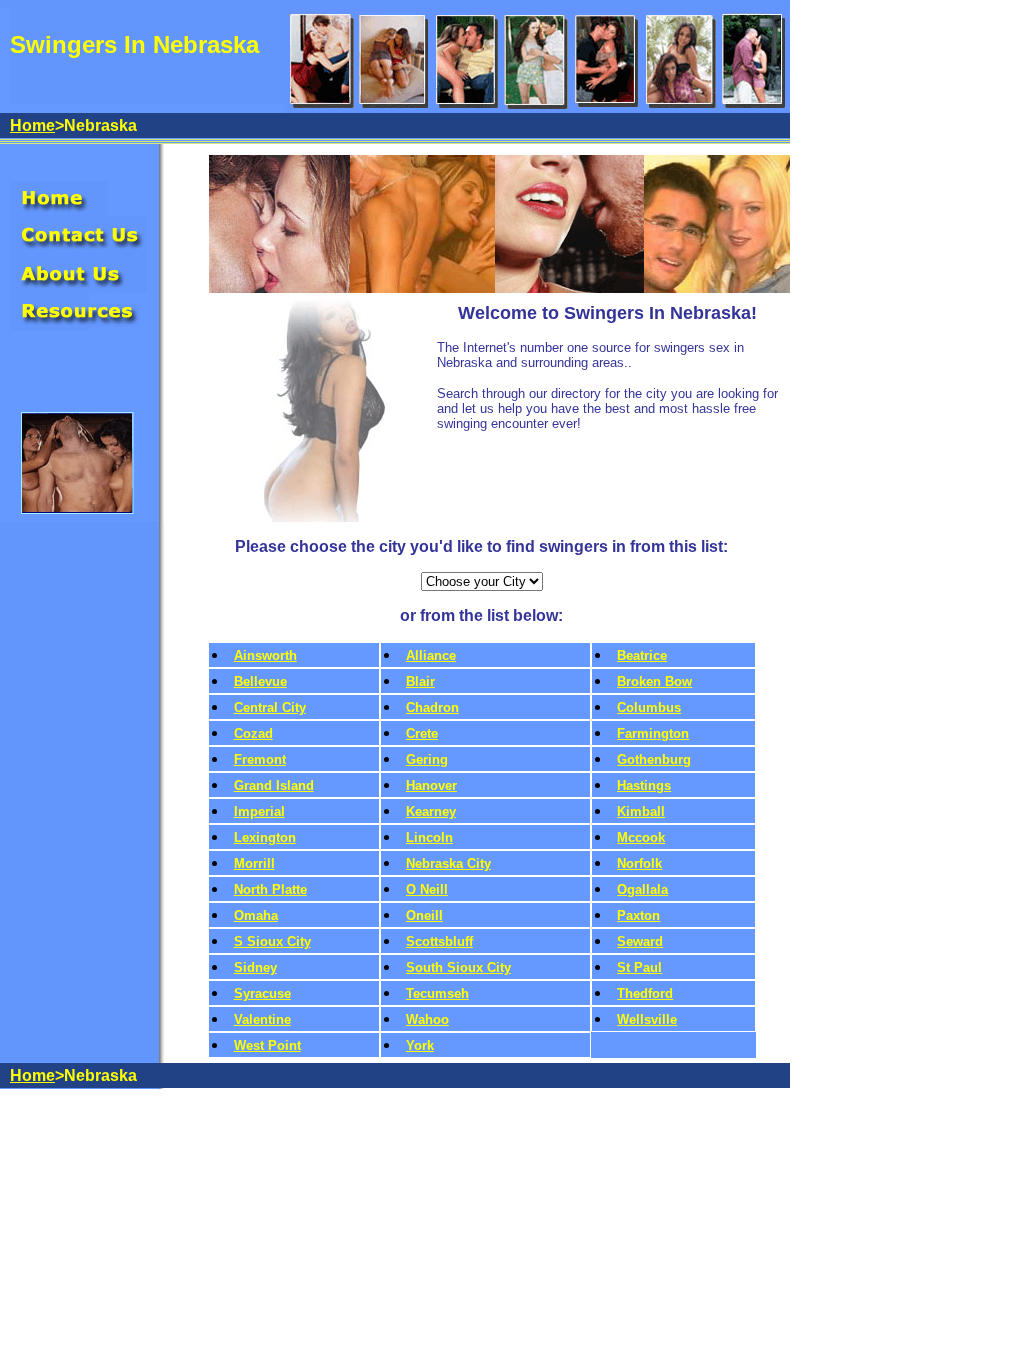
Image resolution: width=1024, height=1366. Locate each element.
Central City (270, 707)
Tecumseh (437, 993)
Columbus (649, 707)
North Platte (270, 889)
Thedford (645, 993)
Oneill (424, 915)
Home (32, 125)
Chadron (432, 707)
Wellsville (647, 1019)
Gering (427, 759)
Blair (420, 681)
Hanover (431, 785)
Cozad (253, 733)
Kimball (641, 811)
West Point (267, 1045)
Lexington (265, 837)
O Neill (427, 889)
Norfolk (639, 863)
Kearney (431, 811)
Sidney (255, 967)
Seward (640, 941)
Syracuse (262, 993)
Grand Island (274, 785)
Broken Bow (654, 681)
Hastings (644, 785)
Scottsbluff (439, 941)
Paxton (638, 915)
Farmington (653, 733)
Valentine (262, 1019)
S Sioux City (272, 941)
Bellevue (260, 681)
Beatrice (642, 655)
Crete (422, 733)
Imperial (259, 811)
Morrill (254, 863)
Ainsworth (265, 655)
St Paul (639, 967)
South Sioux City (458, 967)
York (420, 1045)
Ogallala (642, 889)
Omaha (256, 915)
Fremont (260, 759)
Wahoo (427, 1019)
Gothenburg (654, 759)
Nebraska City (448, 863)
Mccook (641, 837)
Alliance (431, 655)
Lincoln (429, 837)
